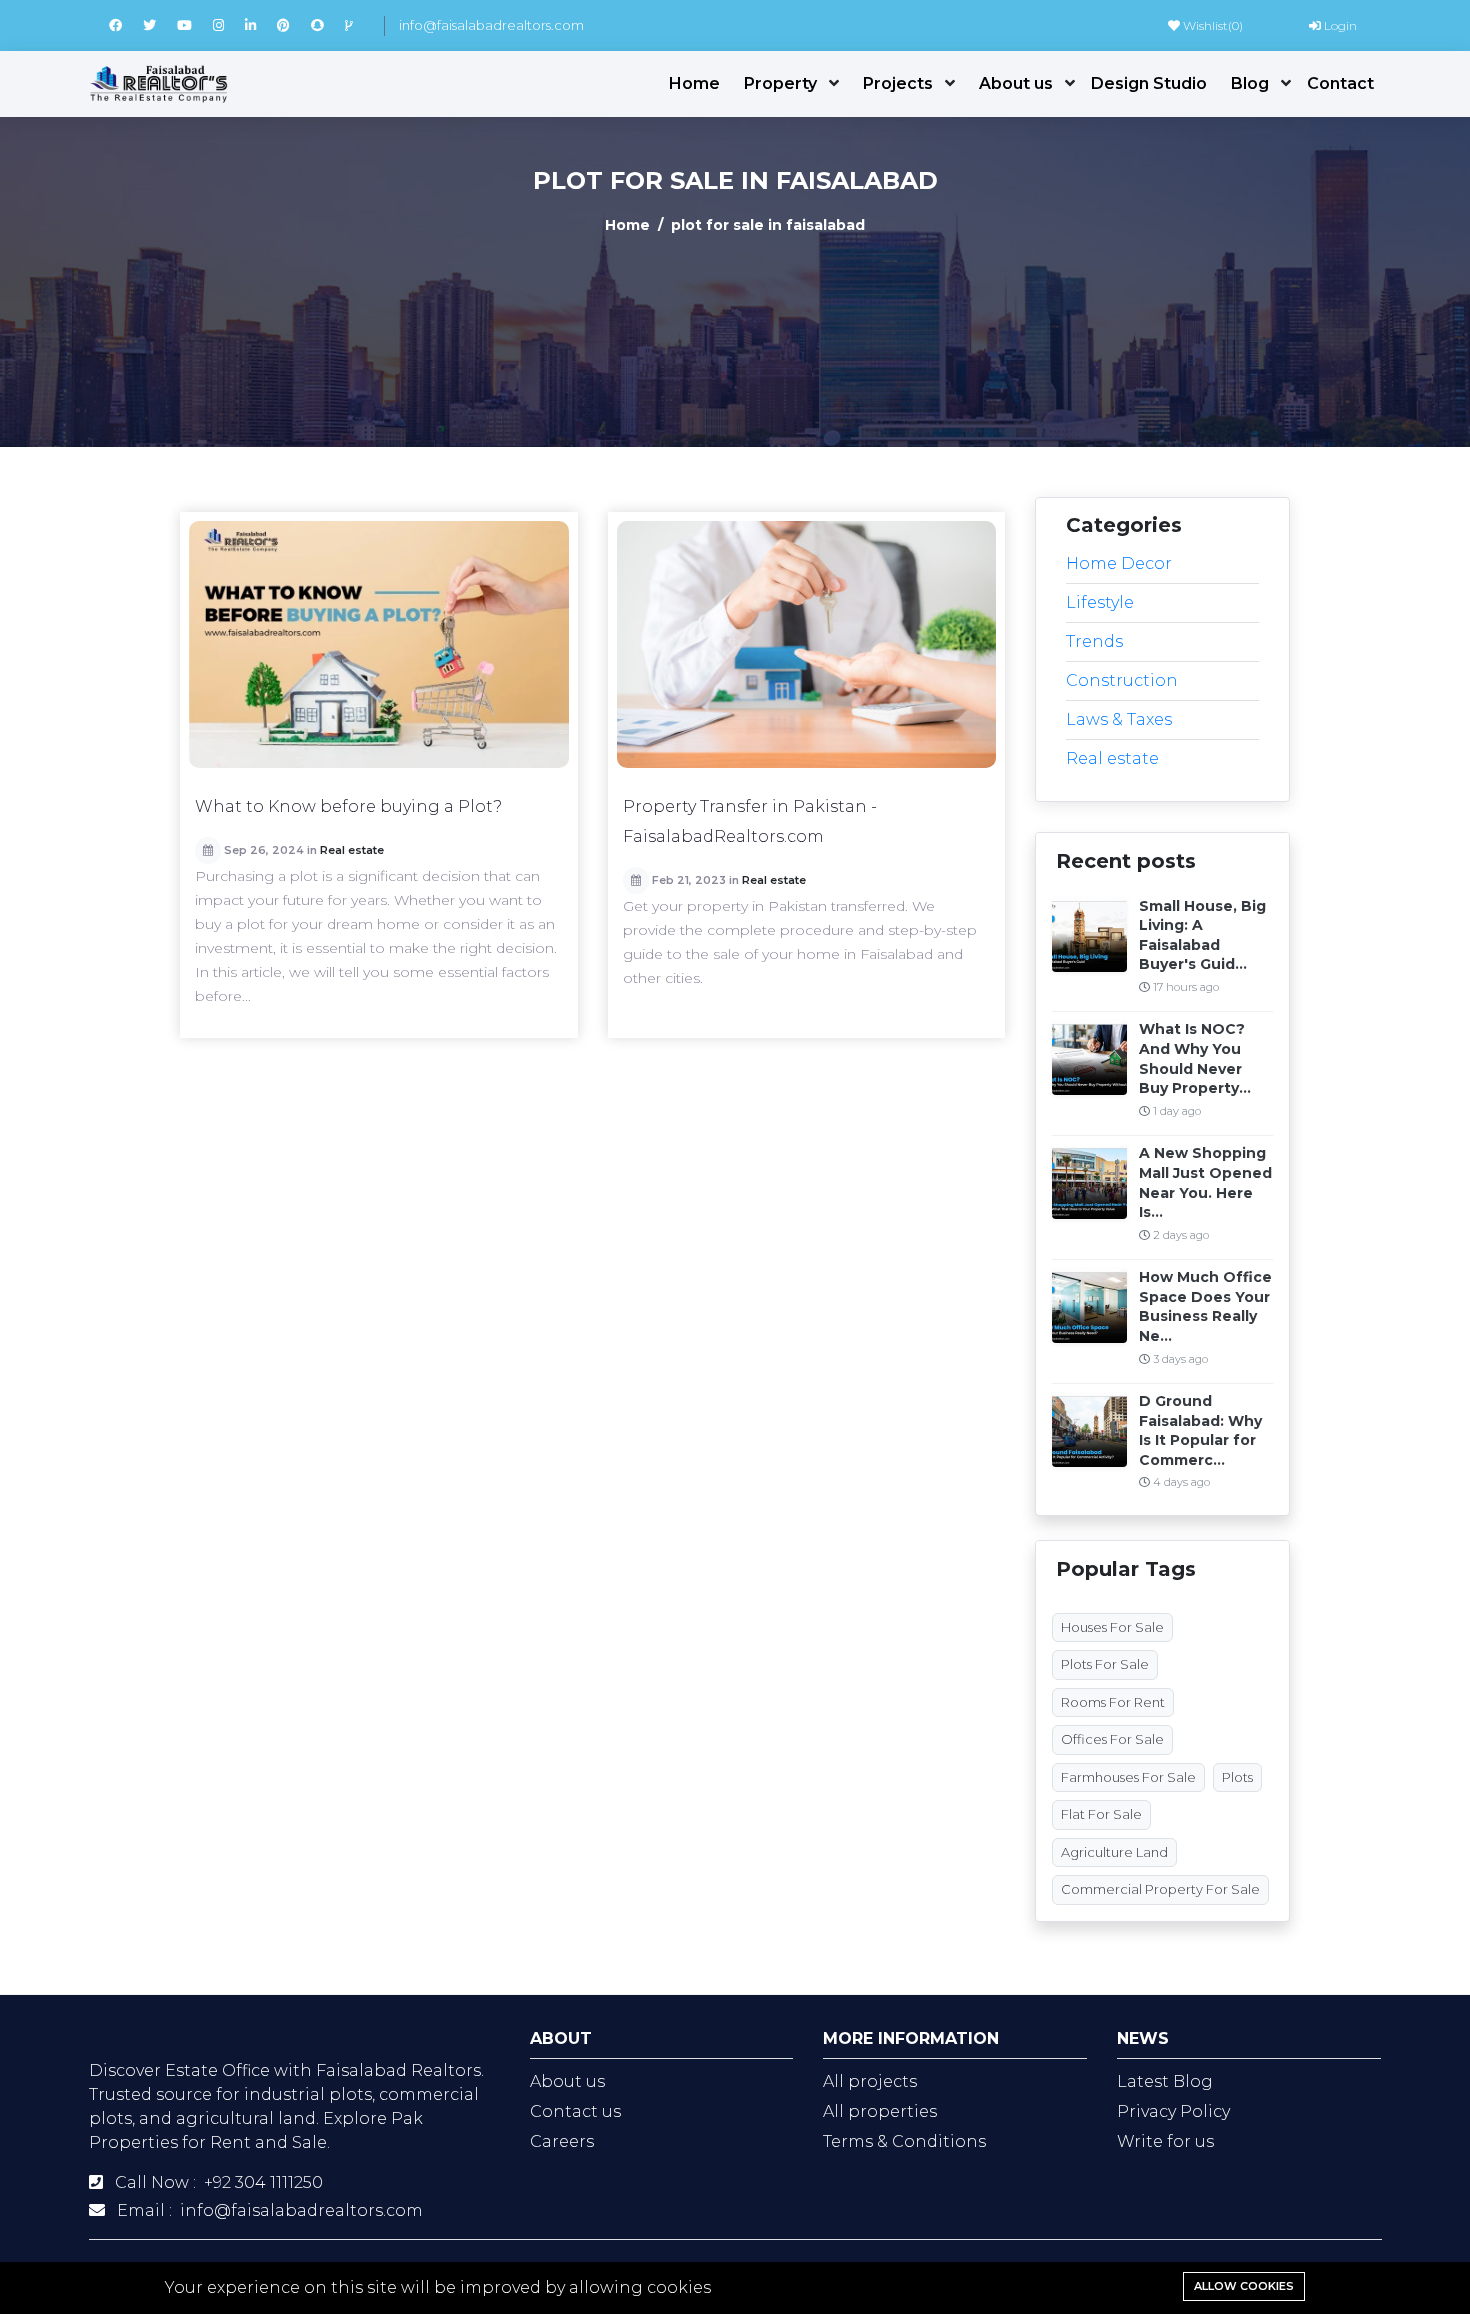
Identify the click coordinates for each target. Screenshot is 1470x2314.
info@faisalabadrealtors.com (491, 25)
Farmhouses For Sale (1128, 1777)
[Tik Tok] (357, 25)
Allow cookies (1244, 2286)
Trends (1094, 641)
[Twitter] (160, 25)
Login (1339, 25)
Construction (1122, 680)
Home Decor (1119, 563)
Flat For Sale (1101, 1814)
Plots (1237, 1777)
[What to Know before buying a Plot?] (379, 644)
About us (1016, 83)
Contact (1340, 83)
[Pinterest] (294, 25)
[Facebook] (126, 25)
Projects (898, 83)
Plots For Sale (1105, 1664)
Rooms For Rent (1113, 1702)
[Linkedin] (261, 25)
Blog (1250, 83)
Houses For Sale (1112, 1627)
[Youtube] (195, 25)
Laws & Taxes (1119, 719)
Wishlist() (1211, 25)
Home (694, 83)
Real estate (352, 850)
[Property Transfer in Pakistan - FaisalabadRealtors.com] (807, 644)
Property (780, 83)
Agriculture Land (1114, 1852)
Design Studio (1149, 83)
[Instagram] (229, 25)
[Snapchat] (328, 25)
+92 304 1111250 (263, 2182)
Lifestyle (1100, 602)
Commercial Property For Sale (1160, 1889)
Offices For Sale (1112, 1739)
